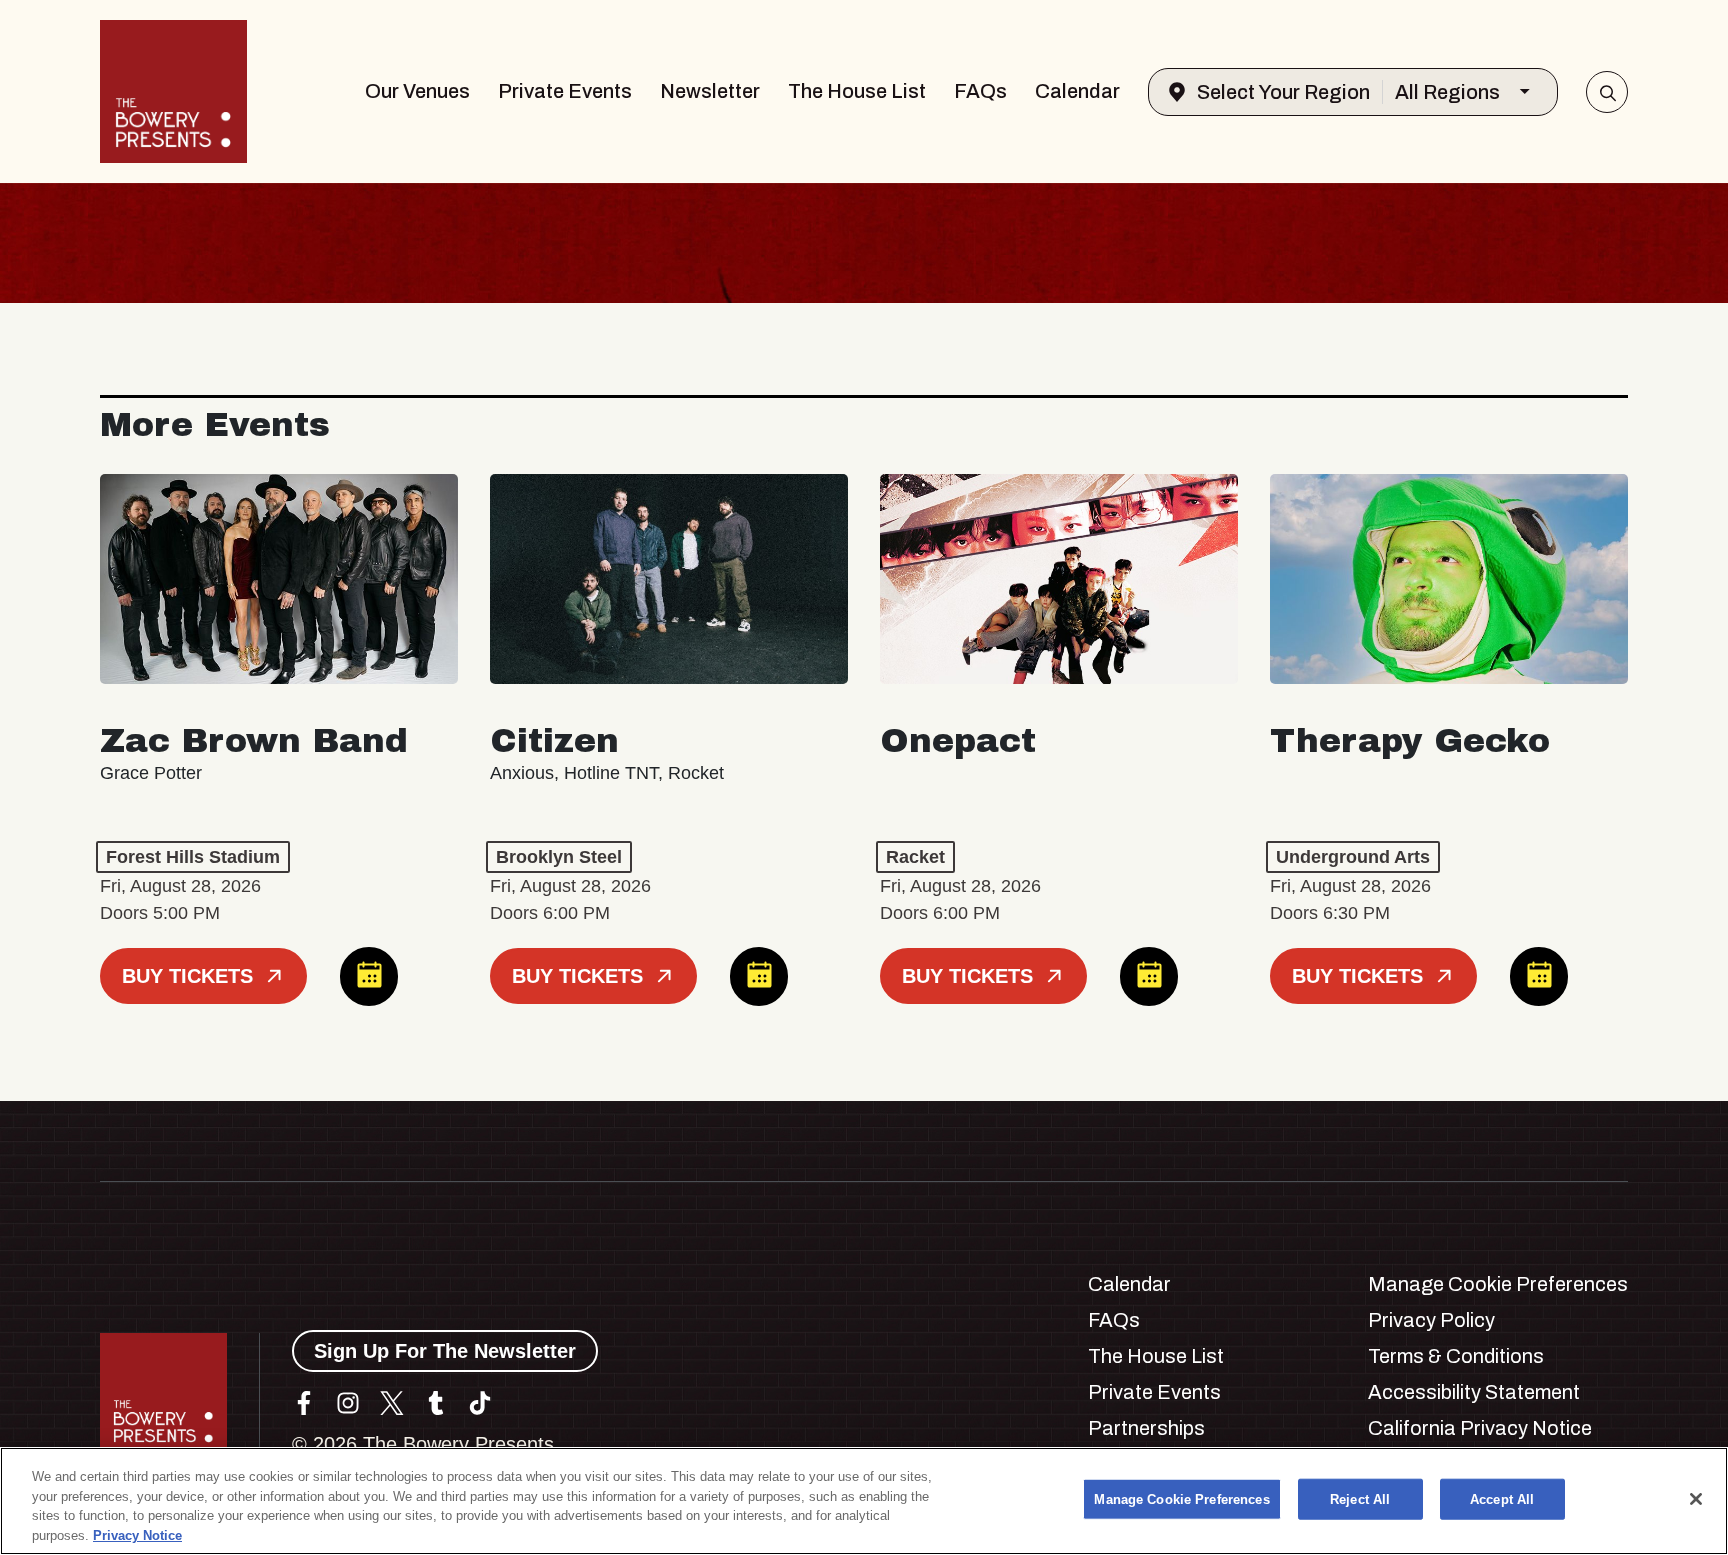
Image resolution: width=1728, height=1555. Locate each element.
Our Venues (417, 91)
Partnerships (1146, 1428)
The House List (857, 91)
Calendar (1077, 91)
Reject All (1360, 1499)
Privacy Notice (137, 1534)
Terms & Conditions (1456, 1356)
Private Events (565, 91)
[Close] (1696, 1499)
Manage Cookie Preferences (1181, 1499)
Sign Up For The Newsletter (445, 1351)
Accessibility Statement (1474, 1392)
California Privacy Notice (1480, 1428)
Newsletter (710, 91)
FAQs (980, 91)
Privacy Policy (1431, 1320)
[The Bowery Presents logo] (173, 91)
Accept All (1502, 1499)
